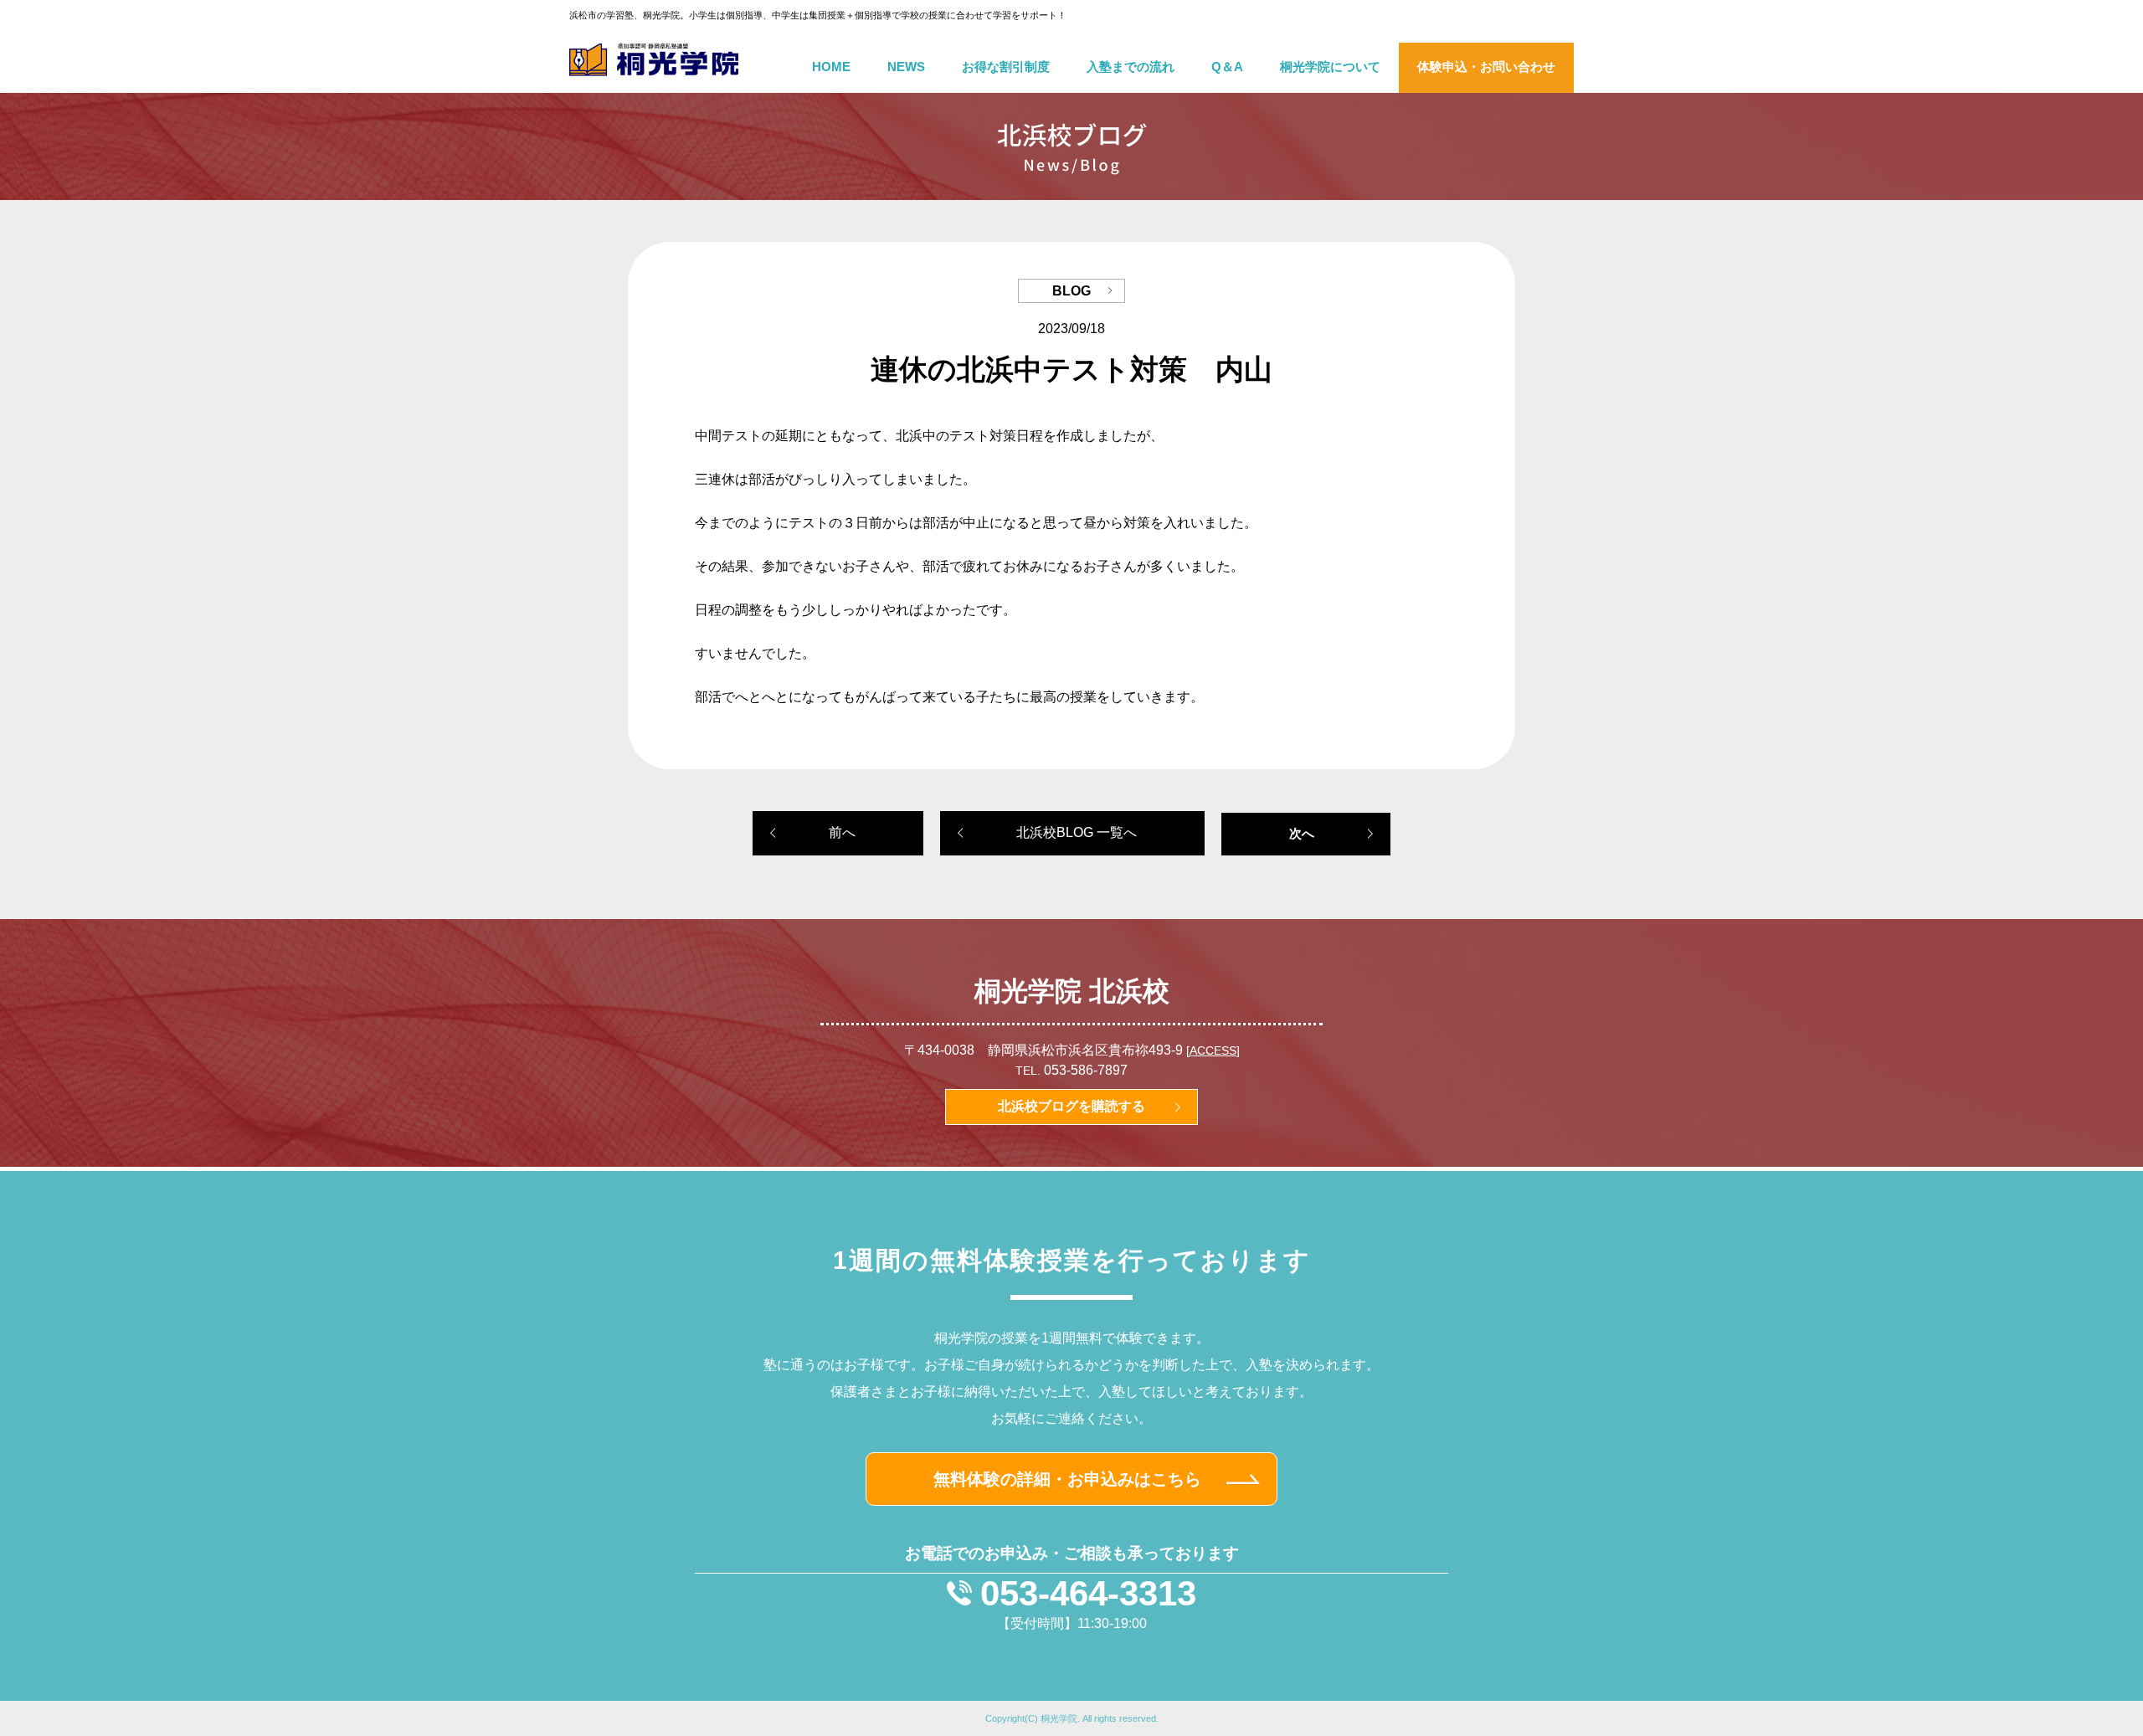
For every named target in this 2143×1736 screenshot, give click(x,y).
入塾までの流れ (1131, 67)
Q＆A (1227, 67)
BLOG (1071, 291)
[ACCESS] (1213, 1051)
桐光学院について (1330, 67)
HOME (831, 67)
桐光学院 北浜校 (1072, 991)
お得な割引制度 (1006, 67)
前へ (842, 832)
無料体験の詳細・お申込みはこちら (1067, 1479)
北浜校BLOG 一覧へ (1077, 832)
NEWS (906, 67)
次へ (1302, 833)
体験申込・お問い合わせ (1486, 67)
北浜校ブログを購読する (1071, 1106)
